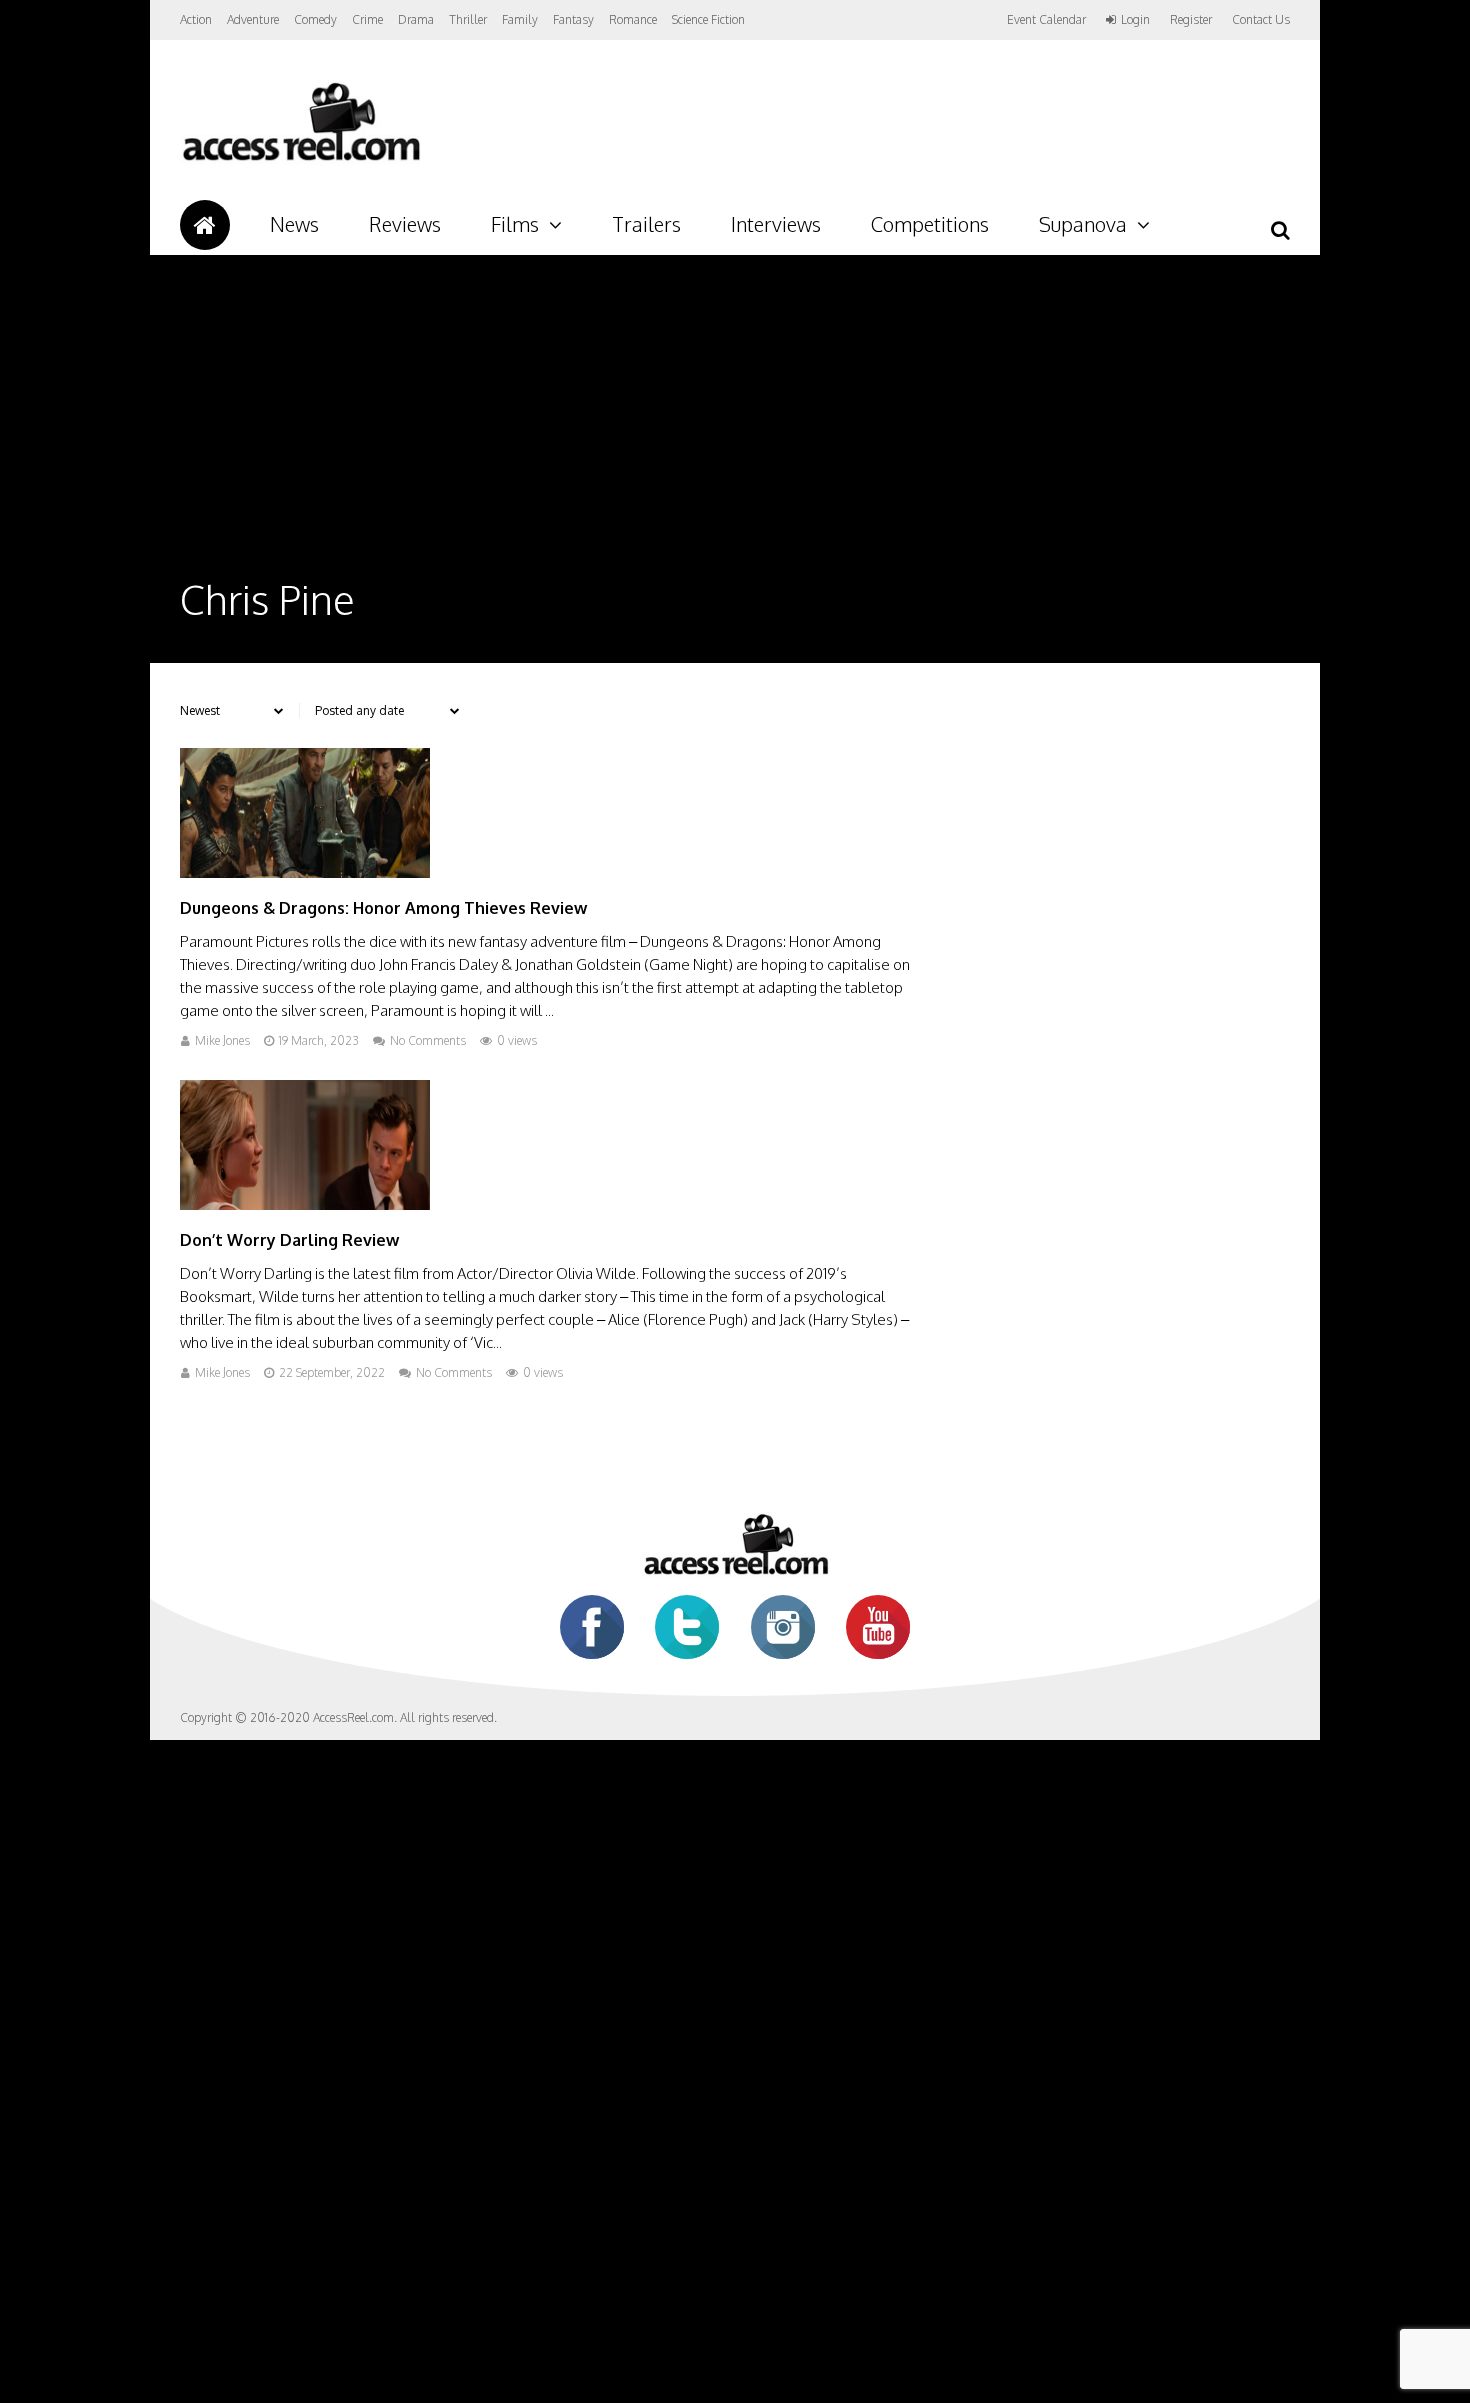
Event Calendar (1046, 19)
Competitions (930, 224)
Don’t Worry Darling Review (289, 1240)
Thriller (468, 19)
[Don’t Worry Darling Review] (305, 1204)
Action (196, 19)
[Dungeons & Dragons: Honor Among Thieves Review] (305, 872)
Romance (633, 19)
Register (1191, 20)
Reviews (405, 224)
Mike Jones (222, 1040)
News (294, 224)
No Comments (428, 1040)
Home (205, 225)
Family (520, 19)
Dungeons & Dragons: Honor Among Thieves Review (383, 908)
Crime (367, 19)
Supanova (1083, 224)
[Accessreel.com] (300, 160)
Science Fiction (708, 19)
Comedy (315, 19)
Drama (416, 19)
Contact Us (1261, 19)
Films (515, 224)
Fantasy (573, 19)
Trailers (646, 224)
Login (1135, 20)
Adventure (253, 19)
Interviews (776, 224)
